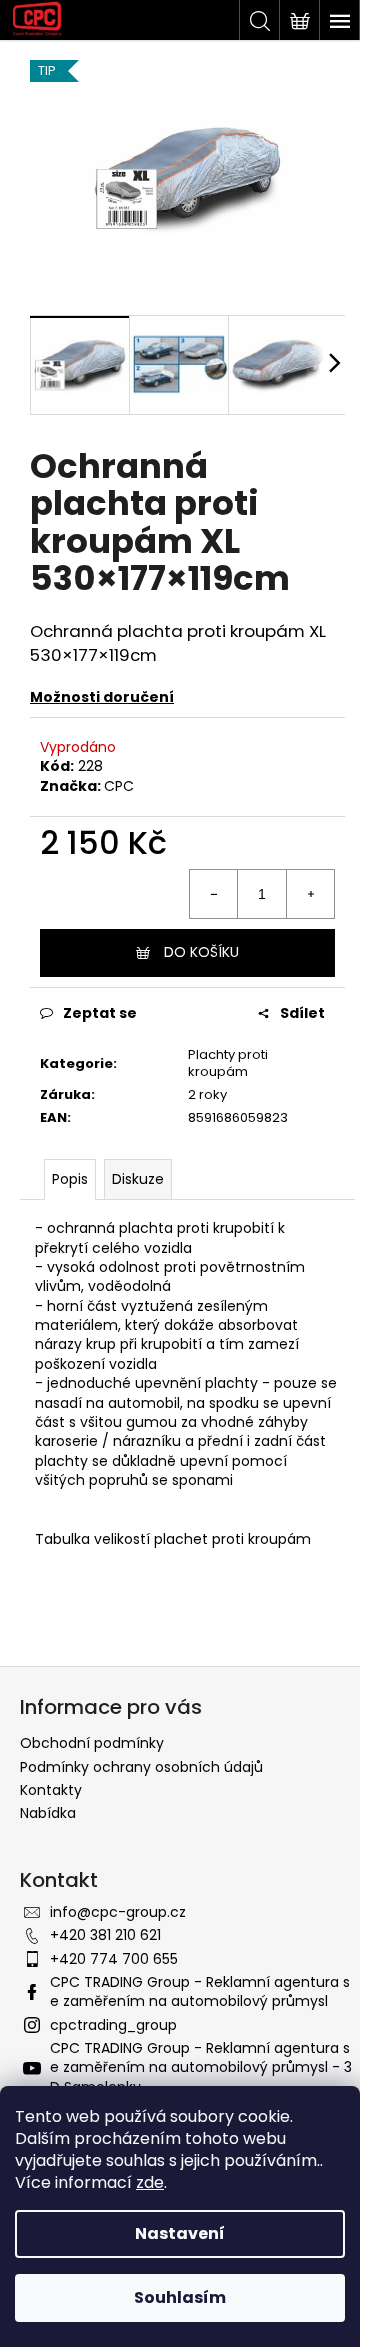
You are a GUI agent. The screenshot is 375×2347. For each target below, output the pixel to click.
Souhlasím (180, 2297)
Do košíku (201, 952)
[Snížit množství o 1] (214, 894)
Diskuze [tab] (138, 1179)
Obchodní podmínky (92, 1743)
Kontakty (51, 1790)
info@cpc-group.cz (118, 1912)
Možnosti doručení (102, 697)
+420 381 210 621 (105, 1935)
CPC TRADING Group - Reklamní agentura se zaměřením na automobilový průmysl (200, 1991)
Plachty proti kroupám (228, 1063)
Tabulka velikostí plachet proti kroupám (173, 1539)
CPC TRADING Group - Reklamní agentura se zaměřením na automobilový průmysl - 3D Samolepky (201, 2067)
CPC (119, 786)
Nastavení (180, 2233)
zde (150, 2182)
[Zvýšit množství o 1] (310, 894)
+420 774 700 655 (114, 1959)
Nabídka (48, 1813)
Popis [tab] (70, 1179)
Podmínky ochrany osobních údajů (141, 1767)
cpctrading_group (113, 2025)
